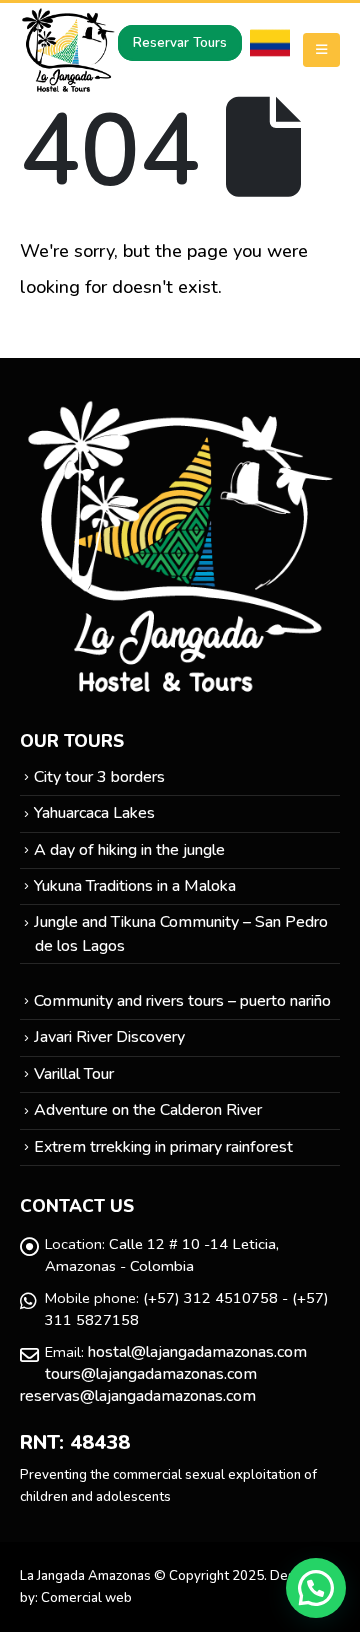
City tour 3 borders (99, 777)
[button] (316, 1588)
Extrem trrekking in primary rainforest (163, 1147)
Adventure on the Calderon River (148, 1110)
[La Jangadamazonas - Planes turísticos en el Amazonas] (69, 50)
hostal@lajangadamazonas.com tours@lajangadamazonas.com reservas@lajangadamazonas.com (163, 1374)
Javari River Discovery (109, 1037)
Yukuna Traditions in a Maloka (135, 886)
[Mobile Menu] (321, 50)
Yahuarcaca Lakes (94, 813)
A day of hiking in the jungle (129, 850)
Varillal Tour (74, 1074)
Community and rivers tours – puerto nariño (182, 1001)
